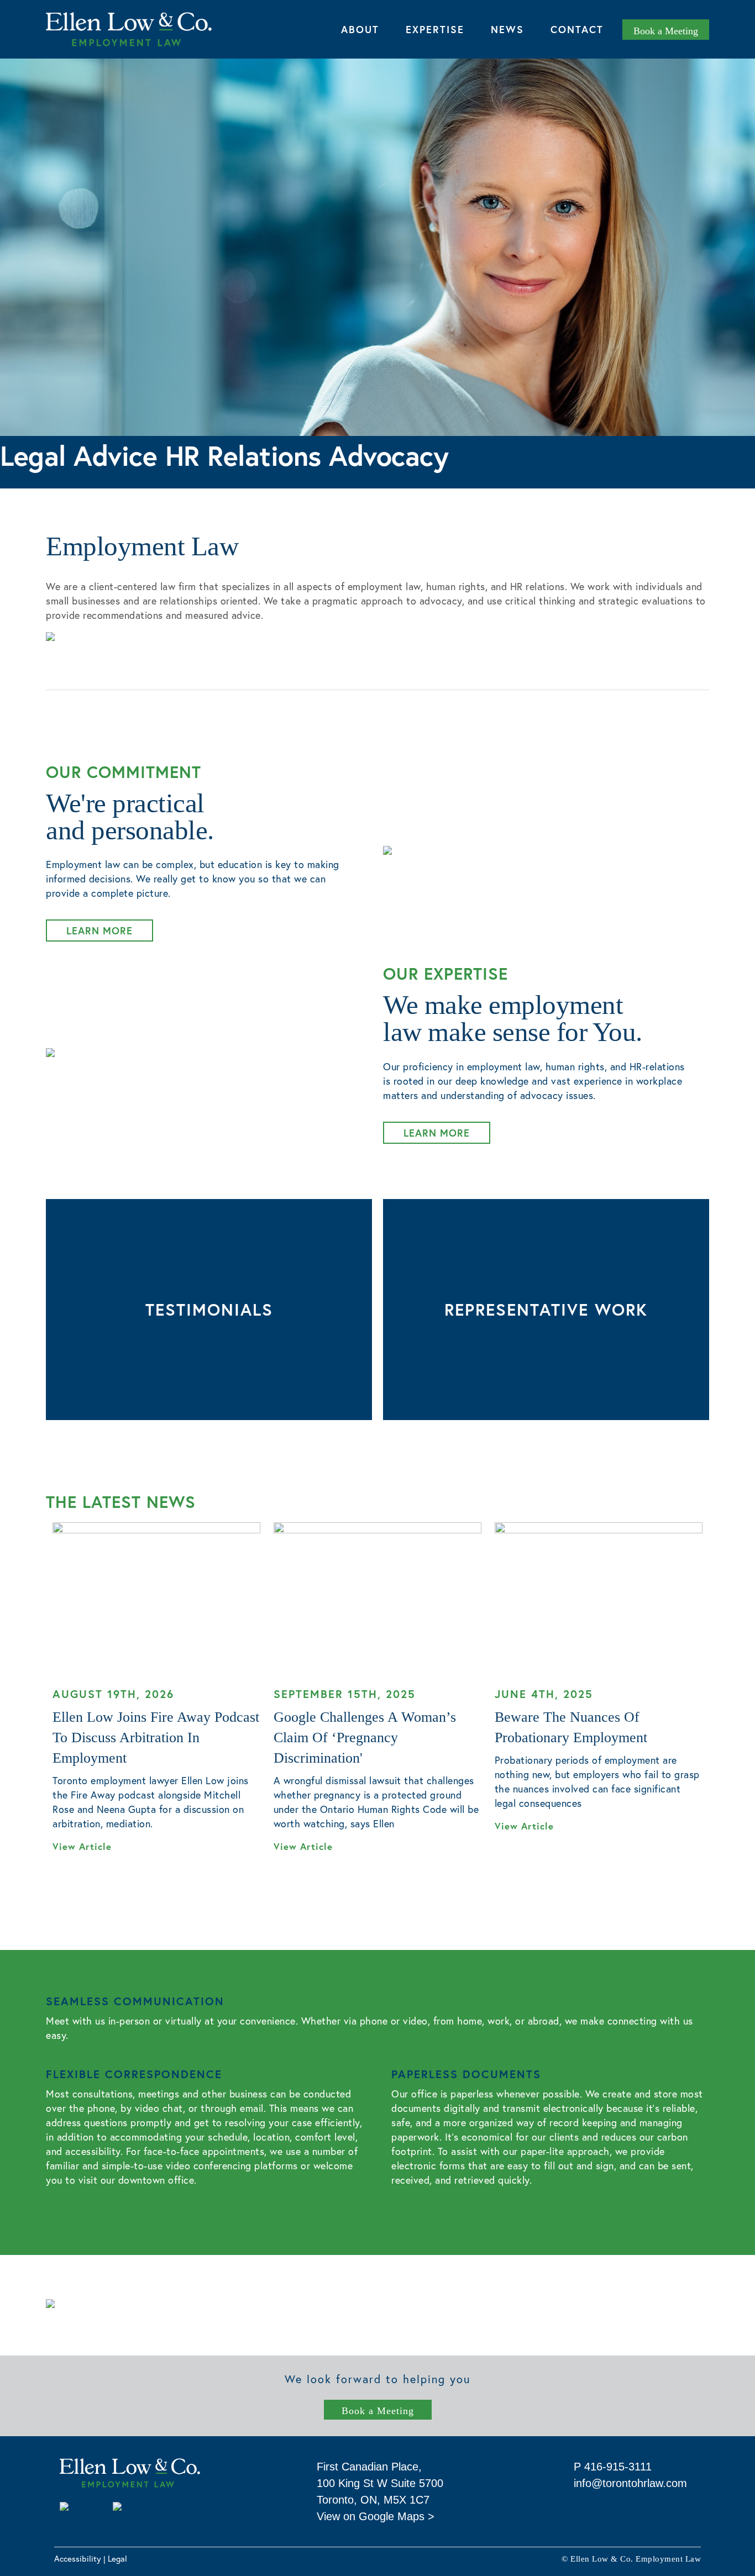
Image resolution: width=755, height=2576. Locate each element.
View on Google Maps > (376, 2516)
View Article (84, 1847)
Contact (577, 29)
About (360, 29)
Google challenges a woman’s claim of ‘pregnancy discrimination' (365, 1738)
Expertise (435, 29)
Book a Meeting (378, 2411)
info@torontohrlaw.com (630, 2483)
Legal (117, 2558)
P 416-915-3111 (613, 2467)
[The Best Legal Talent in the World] (157, 2510)
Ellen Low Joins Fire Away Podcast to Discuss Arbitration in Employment (156, 1738)
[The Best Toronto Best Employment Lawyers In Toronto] (80, 2510)
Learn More (99, 930)
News (507, 29)
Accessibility (78, 2558)
